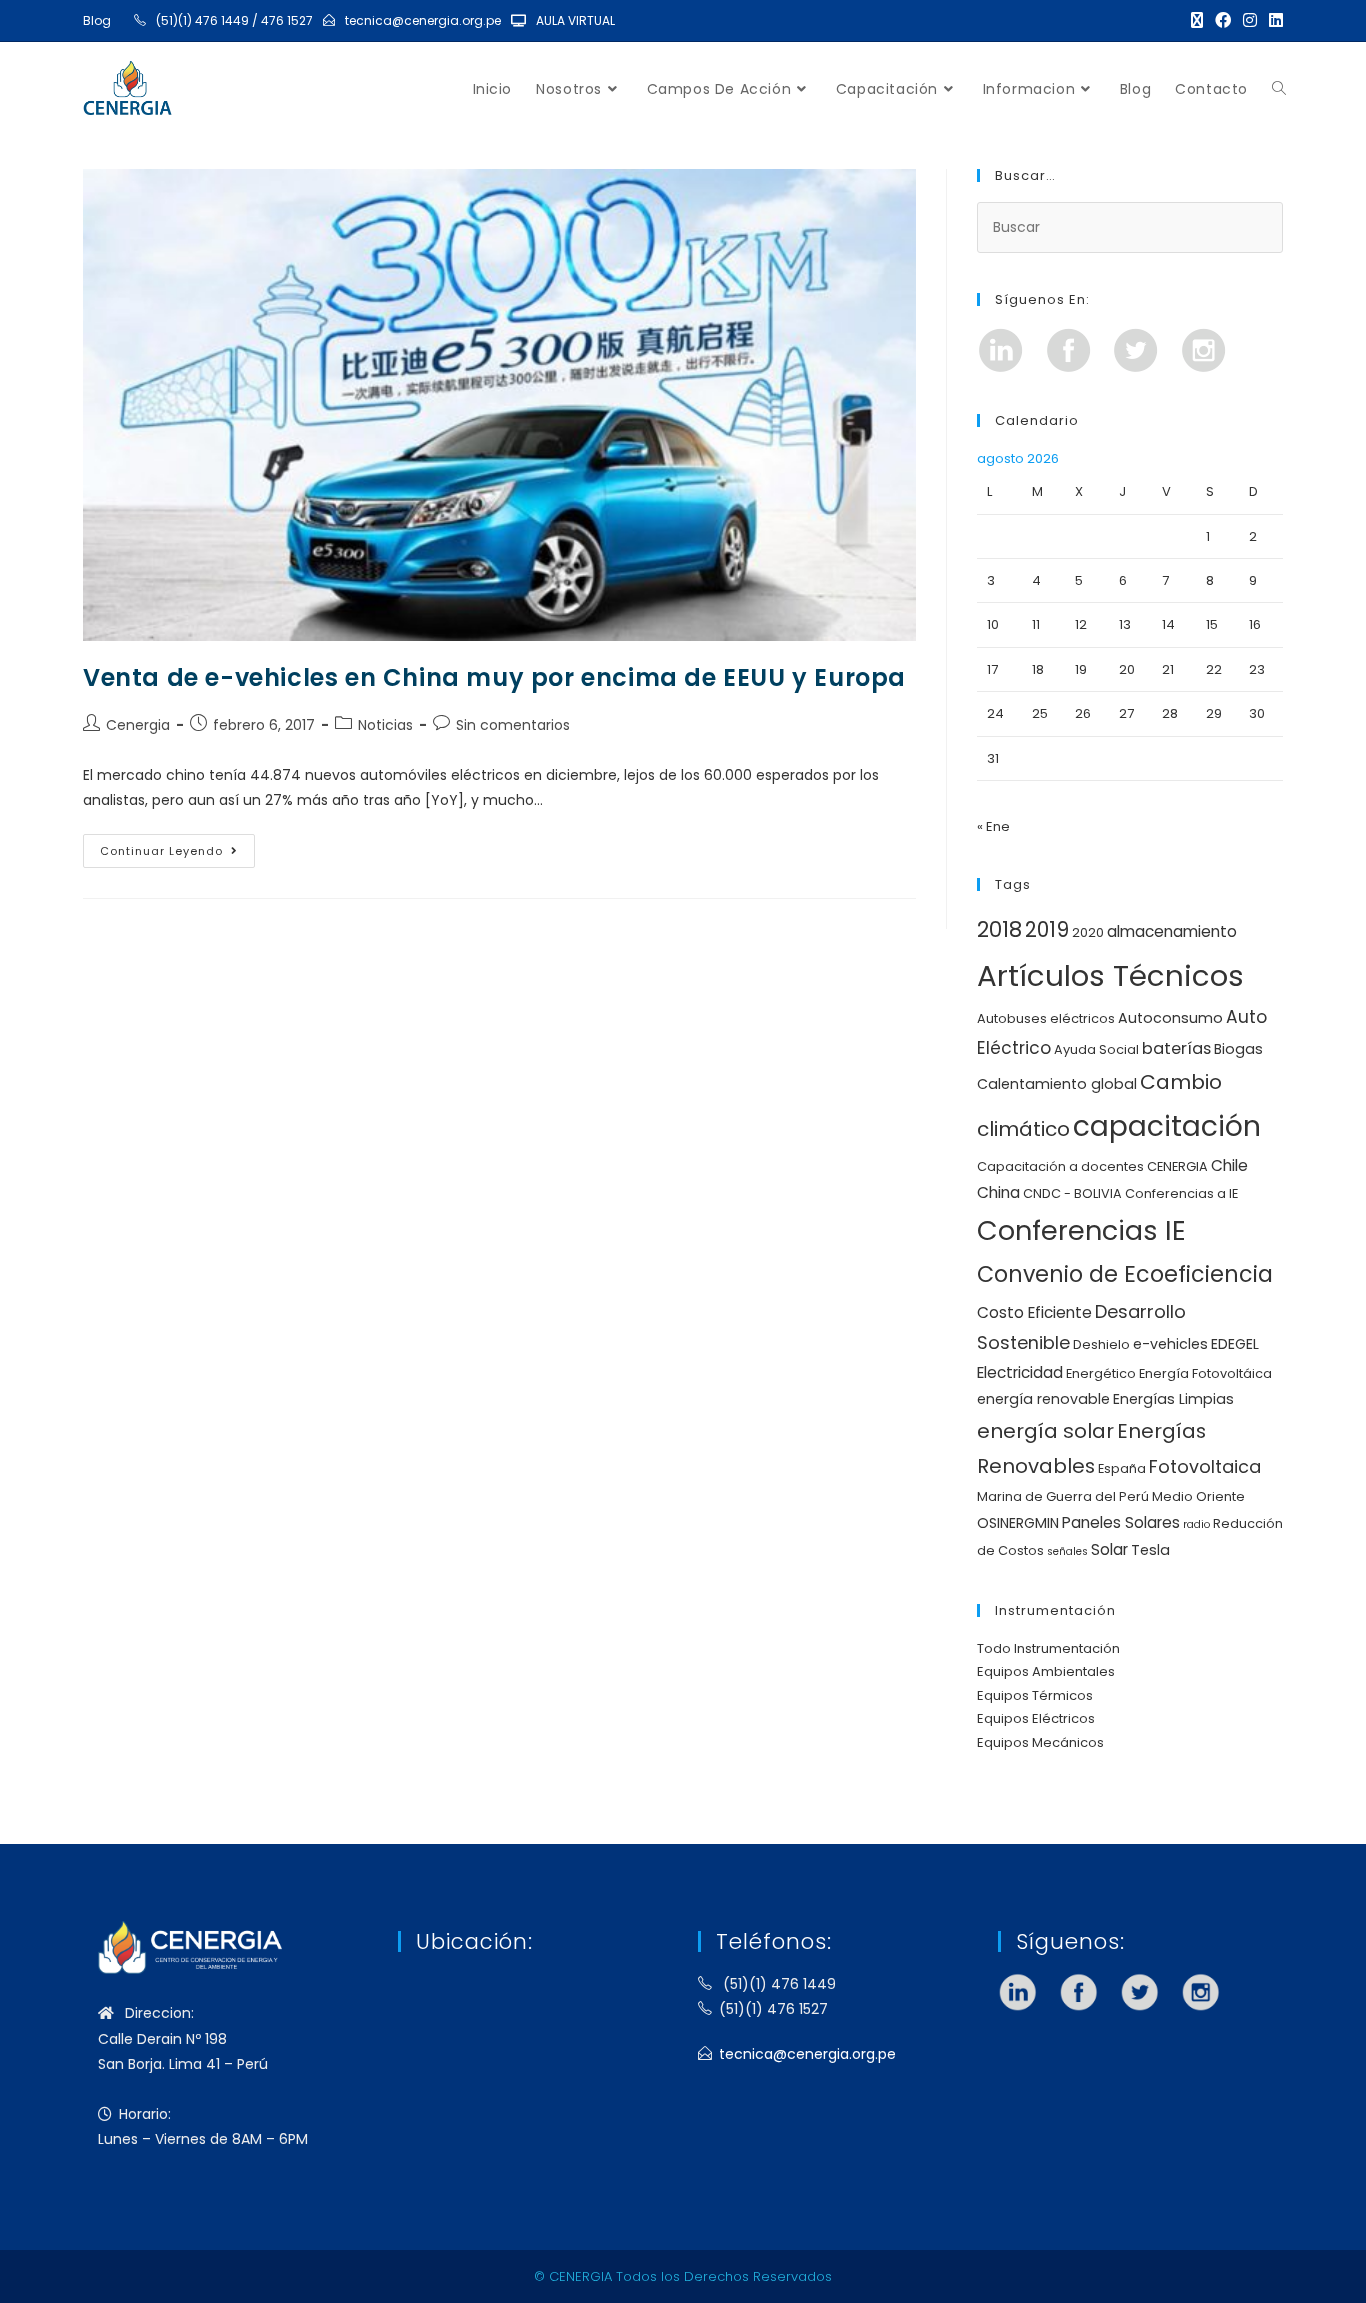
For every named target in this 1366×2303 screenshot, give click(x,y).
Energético (1101, 1373)
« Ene (993, 826)
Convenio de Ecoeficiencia (1125, 1274)
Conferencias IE (1081, 1230)
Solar (1109, 1549)
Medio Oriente (1198, 1496)
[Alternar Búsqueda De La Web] (1279, 89)
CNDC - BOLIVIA (1072, 1193)
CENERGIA (1177, 1166)
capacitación (1167, 1126)
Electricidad (1020, 1372)
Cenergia (138, 725)
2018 (999, 929)
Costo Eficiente (1034, 1312)
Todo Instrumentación (1048, 1648)
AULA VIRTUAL (575, 20)
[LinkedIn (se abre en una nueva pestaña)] (1273, 21)
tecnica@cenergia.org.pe (423, 20)
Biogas (1238, 1049)
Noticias (385, 725)
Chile (1229, 1165)
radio (1196, 1524)
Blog (97, 20)
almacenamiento (1172, 931)
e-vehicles (1170, 1344)
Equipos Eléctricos (1036, 1718)
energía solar (1045, 1431)
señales (1067, 1551)
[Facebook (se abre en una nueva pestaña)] (1223, 21)
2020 (1088, 932)
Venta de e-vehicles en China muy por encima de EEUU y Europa (494, 677)
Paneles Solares (1121, 1522)
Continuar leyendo (177, 846)
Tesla (1150, 1550)
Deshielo (1101, 1344)
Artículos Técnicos (1110, 975)
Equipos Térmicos (1035, 1695)
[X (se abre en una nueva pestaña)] (1197, 21)
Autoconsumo (1170, 1018)
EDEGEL (1235, 1344)
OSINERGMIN (1018, 1523)
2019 (1047, 929)
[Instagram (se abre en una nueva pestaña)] (1250, 21)
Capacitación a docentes (1060, 1166)
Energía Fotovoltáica (1205, 1373)
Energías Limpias (1173, 1399)
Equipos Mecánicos (1040, 1742)
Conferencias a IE (1181, 1193)
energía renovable (1043, 1399)
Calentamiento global (1057, 1084)
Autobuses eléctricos (1046, 1018)
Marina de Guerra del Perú (1063, 1496)
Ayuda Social (1096, 1049)
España (1122, 1468)
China (998, 1192)
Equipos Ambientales (1046, 1671)
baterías (1176, 1048)
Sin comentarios (513, 725)
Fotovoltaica (1205, 1466)
